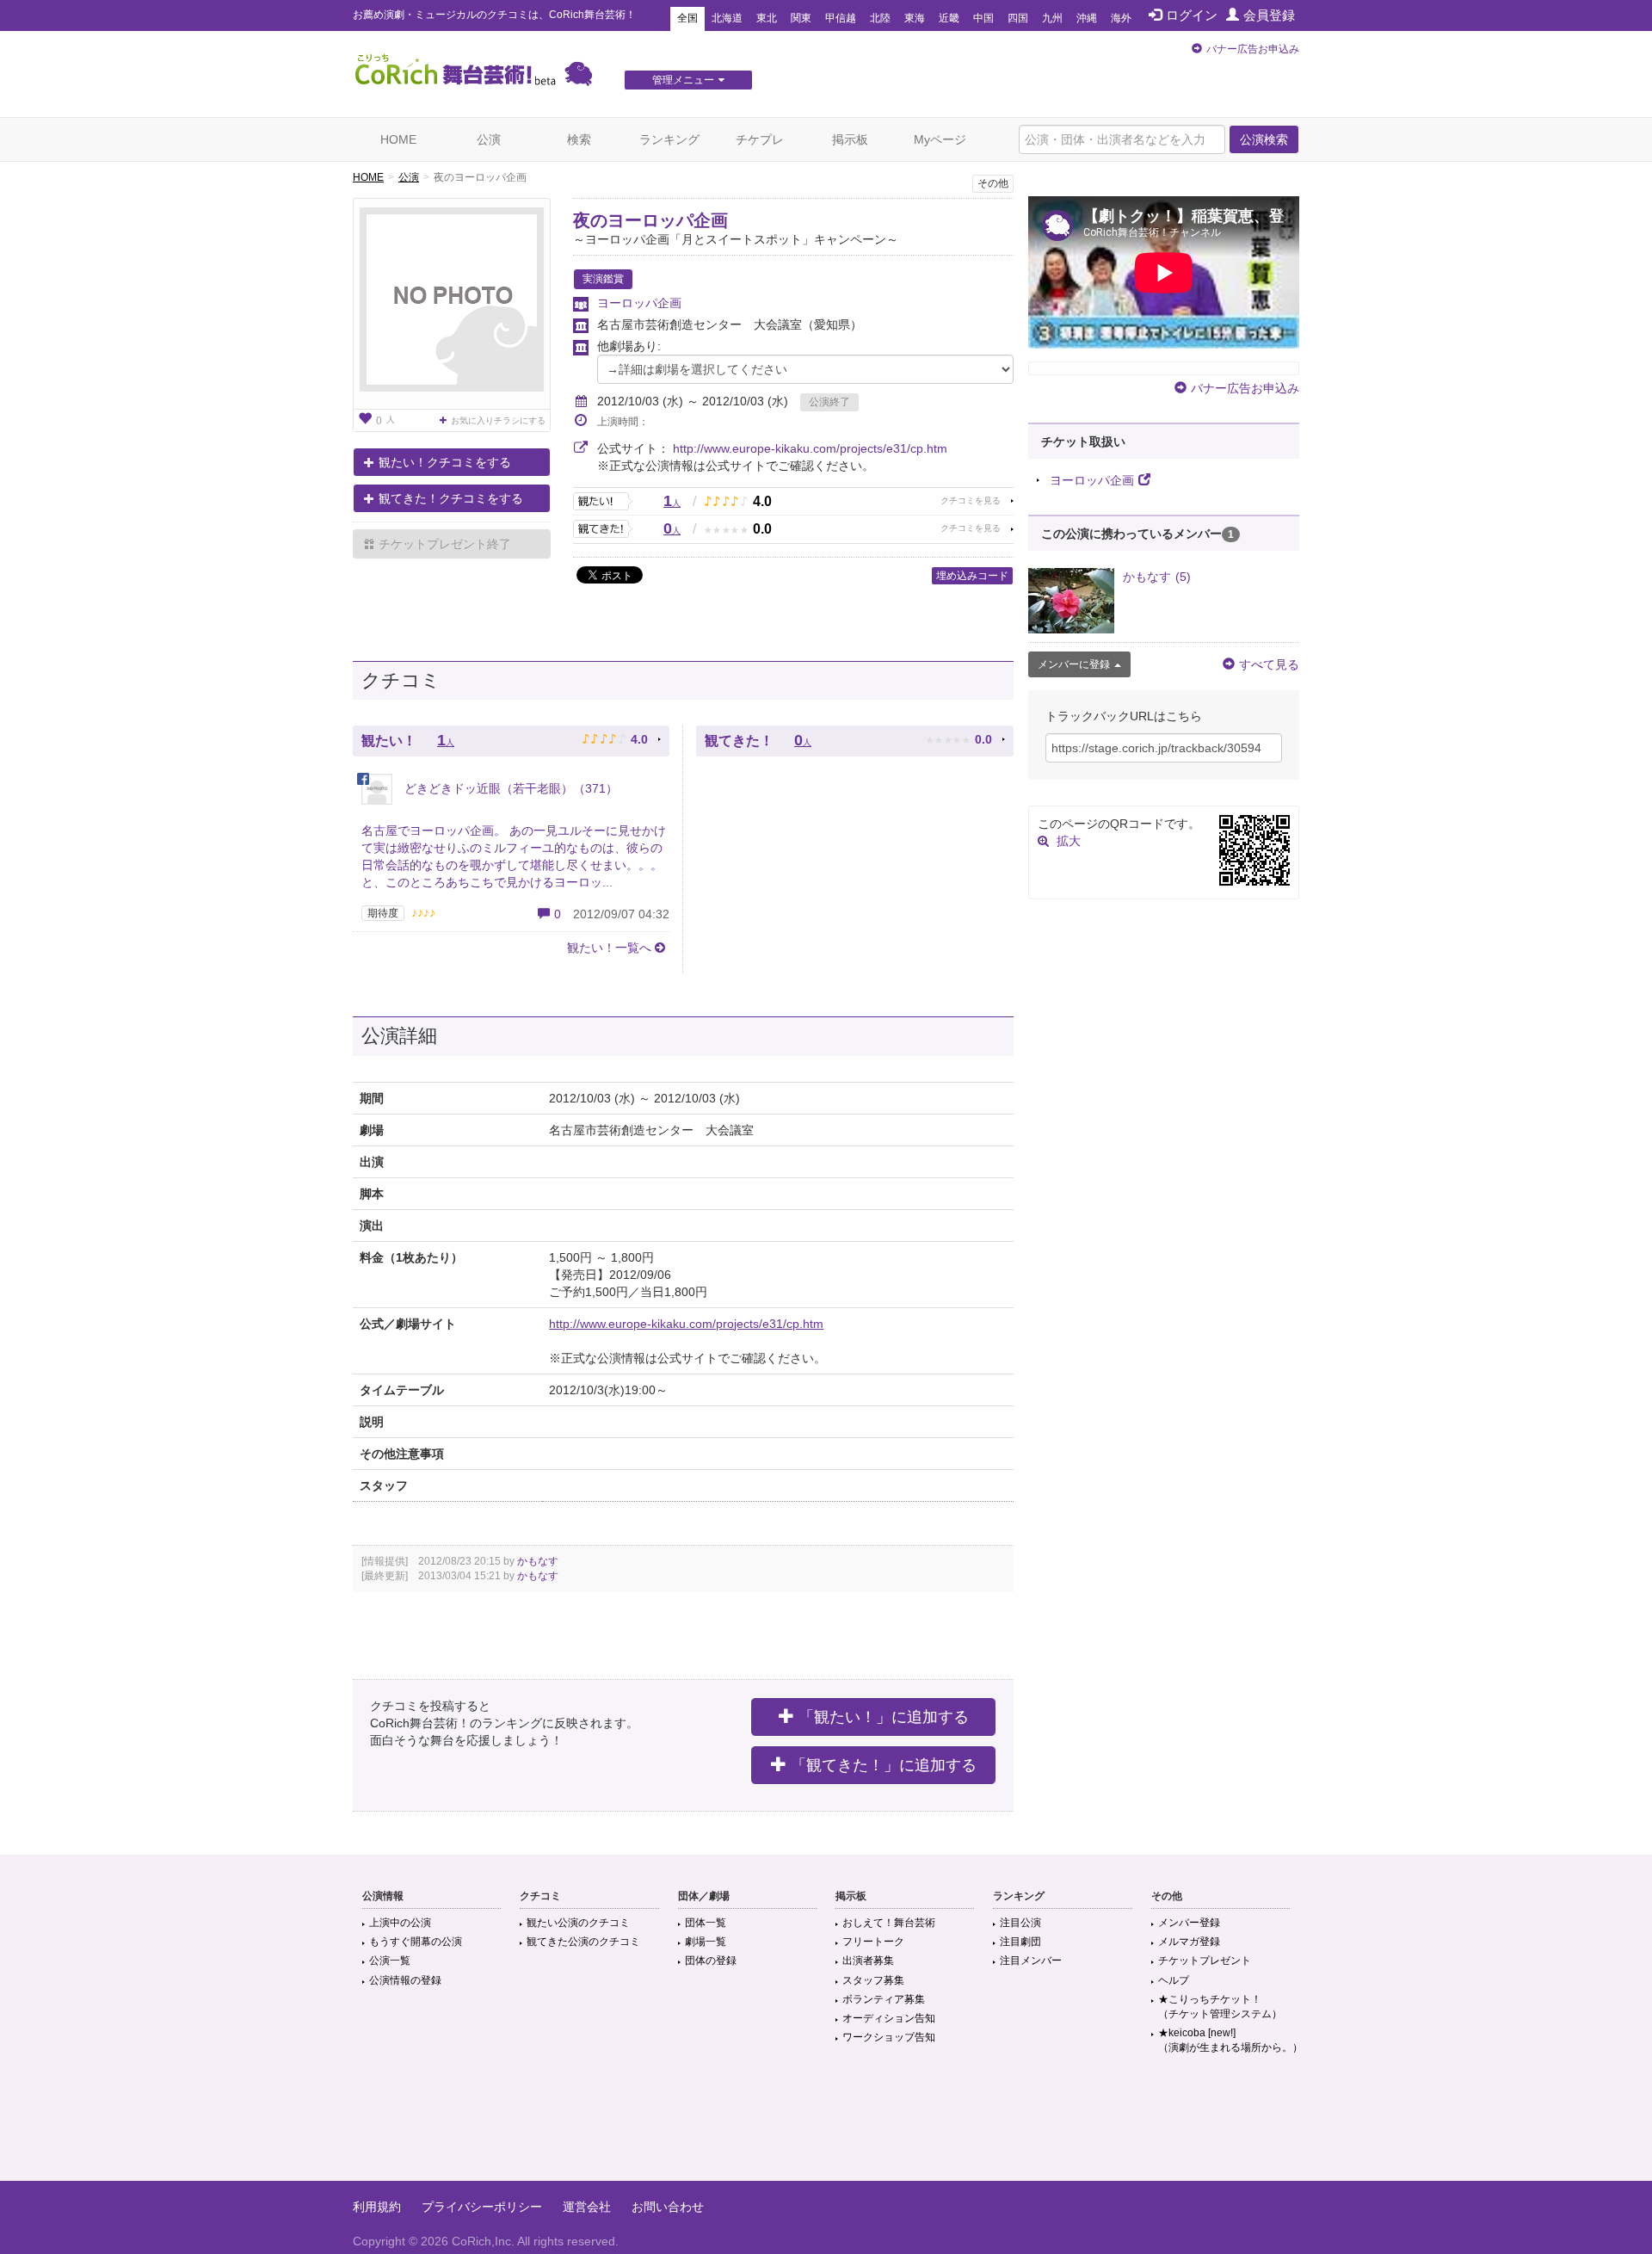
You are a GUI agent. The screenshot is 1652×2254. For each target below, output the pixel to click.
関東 (801, 18)
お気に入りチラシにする (498, 420)
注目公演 (1020, 1923)
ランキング (669, 139)
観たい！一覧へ (609, 948)
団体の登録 (711, 1961)
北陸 (880, 18)
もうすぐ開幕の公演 (416, 1942)
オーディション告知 (889, 2018)
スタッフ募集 (873, 1980)
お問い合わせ (668, 2207)
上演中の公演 (400, 1923)
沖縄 (1087, 18)
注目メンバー (1031, 1961)
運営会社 (587, 2207)
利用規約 (377, 2207)
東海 (915, 18)
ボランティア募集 (884, 1999)
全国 (687, 18)
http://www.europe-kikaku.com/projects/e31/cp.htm (810, 448)
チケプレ (760, 139)
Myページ (940, 139)
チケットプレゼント (1205, 1961)
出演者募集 (868, 1961)
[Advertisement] (826, 2125)
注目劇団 (1020, 1942)
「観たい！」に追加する (884, 1717)
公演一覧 (390, 1961)
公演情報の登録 (405, 1980)
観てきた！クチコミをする (451, 498)
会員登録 (1269, 15)
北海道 (727, 18)
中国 (983, 18)
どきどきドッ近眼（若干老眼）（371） (509, 788)
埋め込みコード (972, 576)
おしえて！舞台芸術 (889, 1923)
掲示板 (850, 139)
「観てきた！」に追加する (884, 1765)
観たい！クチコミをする (445, 462)
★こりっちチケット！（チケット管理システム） (1220, 2007)
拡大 (1069, 841)
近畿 (949, 18)
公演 (489, 139)
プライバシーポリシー (482, 2207)
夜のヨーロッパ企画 (650, 220)
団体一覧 (706, 1923)
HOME (398, 139)
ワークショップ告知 (889, 2037)
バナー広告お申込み (1253, 49)
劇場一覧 (706, 1942)
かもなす (538, 1561)
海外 (1121, 18)
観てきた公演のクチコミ (583, 1942)
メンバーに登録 (1074, 664)
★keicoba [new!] (1230, 2040)
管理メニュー (683, 80)
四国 (1018, 18)
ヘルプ (1174, 1980)
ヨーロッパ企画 (639, 303)
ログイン (1192, 15)
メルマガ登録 (1189, 1942)
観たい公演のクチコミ (578, 1923)
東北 (767, 18)
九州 (1052, 18)
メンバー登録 (1189, 1923)
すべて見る (1269, 664)
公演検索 (1264, 139)
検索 (579, 139)
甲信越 (841, 18)
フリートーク (873, 1942)
